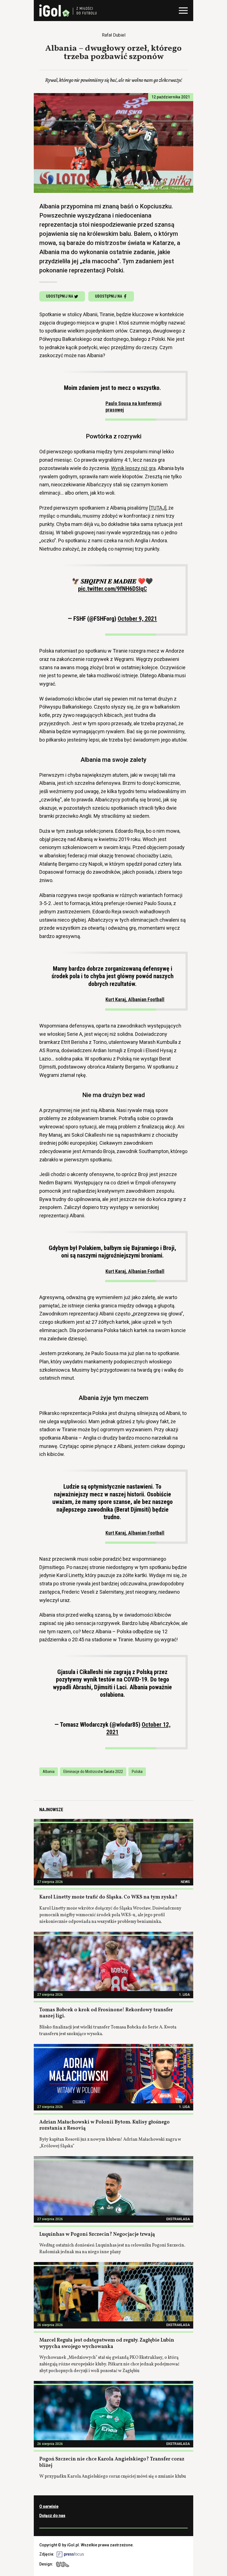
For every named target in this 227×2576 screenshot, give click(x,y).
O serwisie (49, 2506)
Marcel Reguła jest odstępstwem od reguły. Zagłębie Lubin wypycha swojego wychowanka (107, 2344)
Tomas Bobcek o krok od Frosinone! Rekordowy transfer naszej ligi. (106, 2013)
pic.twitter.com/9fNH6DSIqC (113, 589)
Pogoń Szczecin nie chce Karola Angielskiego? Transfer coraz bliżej (112, 2462)
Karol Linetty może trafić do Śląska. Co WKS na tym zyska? (108, 1897)
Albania (49, 1772)
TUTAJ (158, 508)
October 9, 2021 (137, 619)
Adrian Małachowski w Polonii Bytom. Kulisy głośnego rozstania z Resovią (105, 2125)
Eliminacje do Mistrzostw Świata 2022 (93, 1772)
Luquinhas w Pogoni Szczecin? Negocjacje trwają (97, 2234)
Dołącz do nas (52, 2516)
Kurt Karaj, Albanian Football (135, 999)
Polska (137, 1772)
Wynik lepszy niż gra (133, 468)
